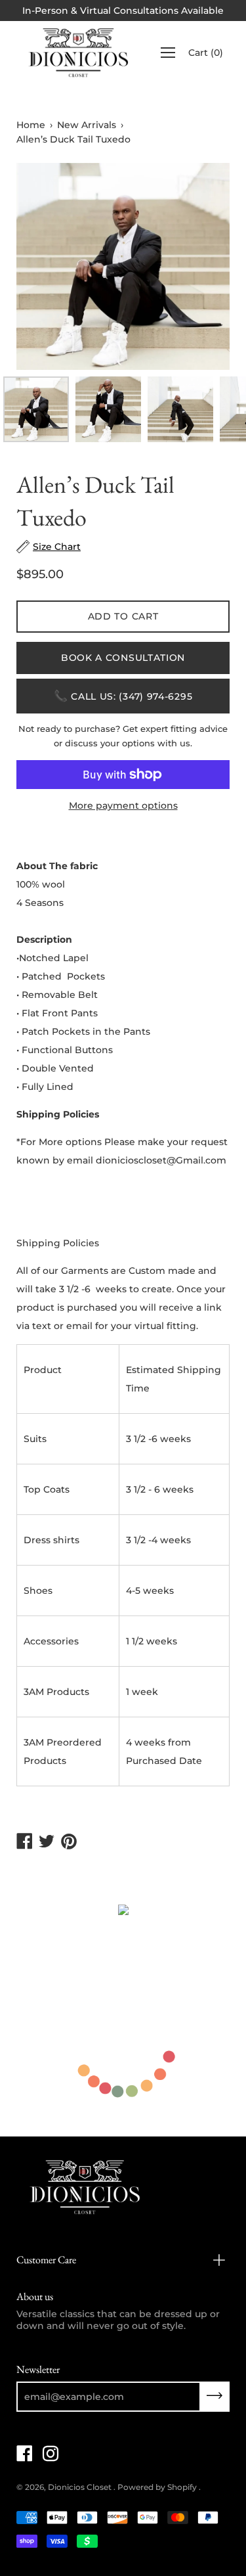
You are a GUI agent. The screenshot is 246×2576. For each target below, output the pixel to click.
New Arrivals (87, 125)
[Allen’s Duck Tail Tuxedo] (36, 409)
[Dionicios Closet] (79, 53)
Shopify (182, 2487)
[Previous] (49, 267)
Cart (206, 53)
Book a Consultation (123, 658)
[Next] (197, 267)
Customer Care (46, 2260)
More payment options (123, 805)
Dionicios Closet (81, 2487)
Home (31, 125)
